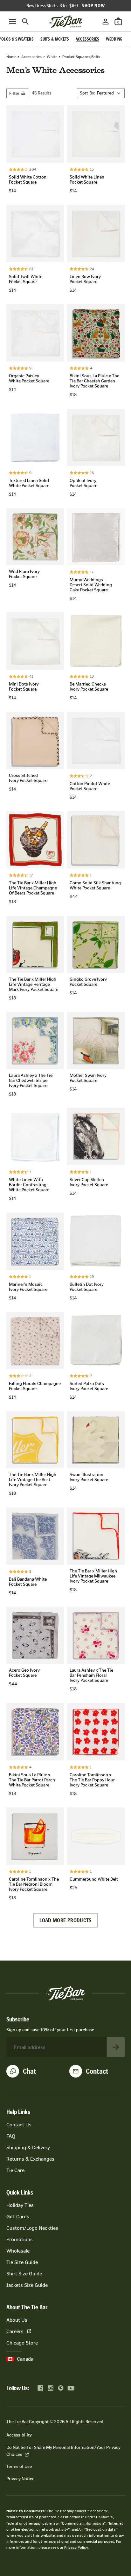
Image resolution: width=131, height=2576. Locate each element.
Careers (15, 2331)
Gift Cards (18, 2217)
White (52, 57)
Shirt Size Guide (24, 2274)
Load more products (65, 1920)
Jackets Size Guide (27, 2285)
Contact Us (19, 2125)
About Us (17, 2320)
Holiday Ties (20, 2205)
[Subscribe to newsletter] (116, 2047)
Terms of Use (19, 2466)
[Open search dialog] (25, 22)
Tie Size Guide (22, 2262)
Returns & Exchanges (30, 2159)
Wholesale (18, 2251)
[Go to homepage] (65, 22)
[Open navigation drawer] (13, 22)
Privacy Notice (20, 2479)
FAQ (11, 2136)
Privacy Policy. (76, 2547)
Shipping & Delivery (28, 2147)
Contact (97, 2071)
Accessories (31, 57)
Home (11, 57)
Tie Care (15, 2170)
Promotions (20, 2239)
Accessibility (19, 2435)
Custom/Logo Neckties (32, 2228)
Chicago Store (22, 2343)
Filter (14, 93)
